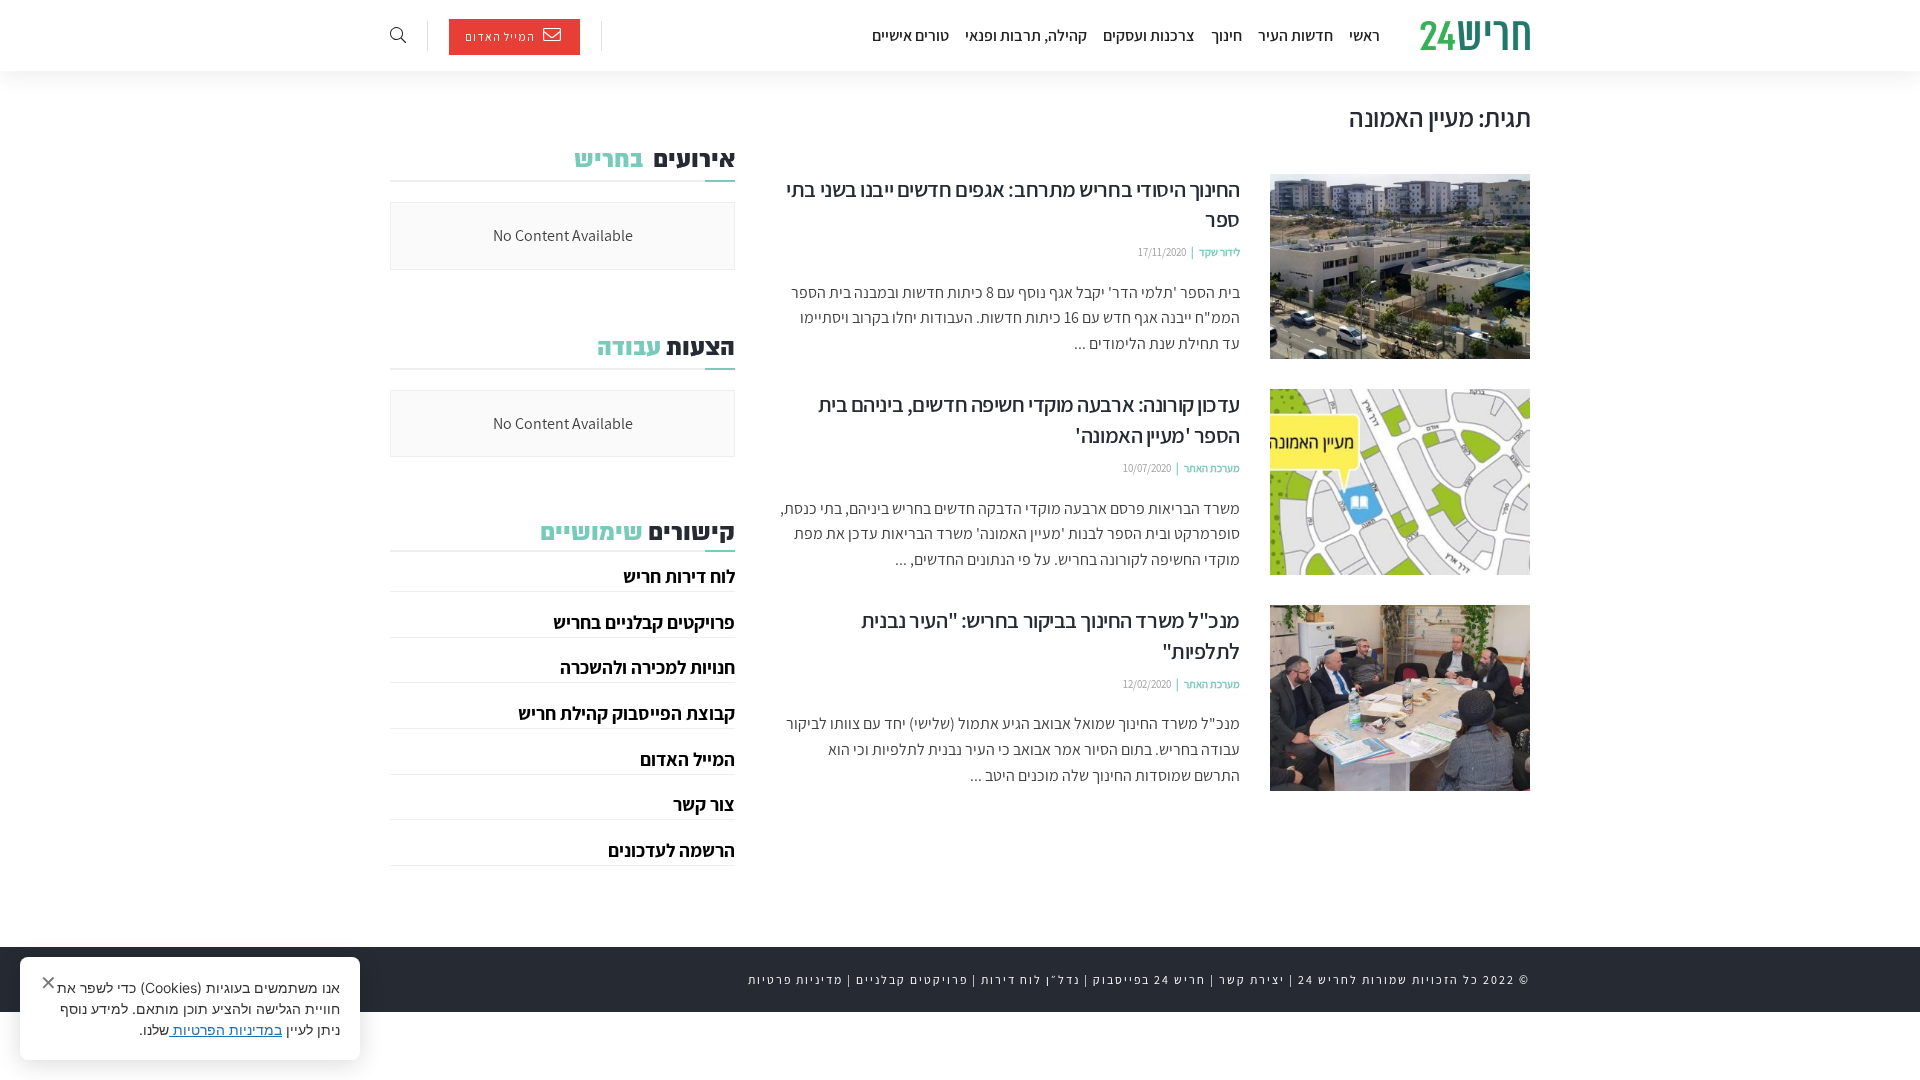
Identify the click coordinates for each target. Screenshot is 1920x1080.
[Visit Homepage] (1475, 36)
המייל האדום (501, 36)
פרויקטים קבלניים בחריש (644, 622)
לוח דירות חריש (679, 576)
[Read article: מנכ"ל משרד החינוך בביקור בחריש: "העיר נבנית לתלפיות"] (1400, 698)
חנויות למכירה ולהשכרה (647, 667)
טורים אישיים (910, 35)
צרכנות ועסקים (1149, 35)
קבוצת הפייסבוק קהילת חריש (626, 713)
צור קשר (704, 804)
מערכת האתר (1212, 468)
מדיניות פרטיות (795, 979)
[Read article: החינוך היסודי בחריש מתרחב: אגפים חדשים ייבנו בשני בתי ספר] (1400, 267)
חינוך (1226, 35)
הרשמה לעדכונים (671, 850)
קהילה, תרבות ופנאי (1026, 35)
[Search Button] (398, 35)
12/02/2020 (1147, 684)
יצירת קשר (1252, 979)
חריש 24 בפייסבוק (1149, 979)
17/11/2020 (1162, 252)
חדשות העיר (1295, 35)
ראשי (1364, 35)
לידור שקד (1219, 252)
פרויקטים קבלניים (912, 979)
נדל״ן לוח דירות (1030, 979)
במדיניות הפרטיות (225, 1029)
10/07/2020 (1147, 468)
